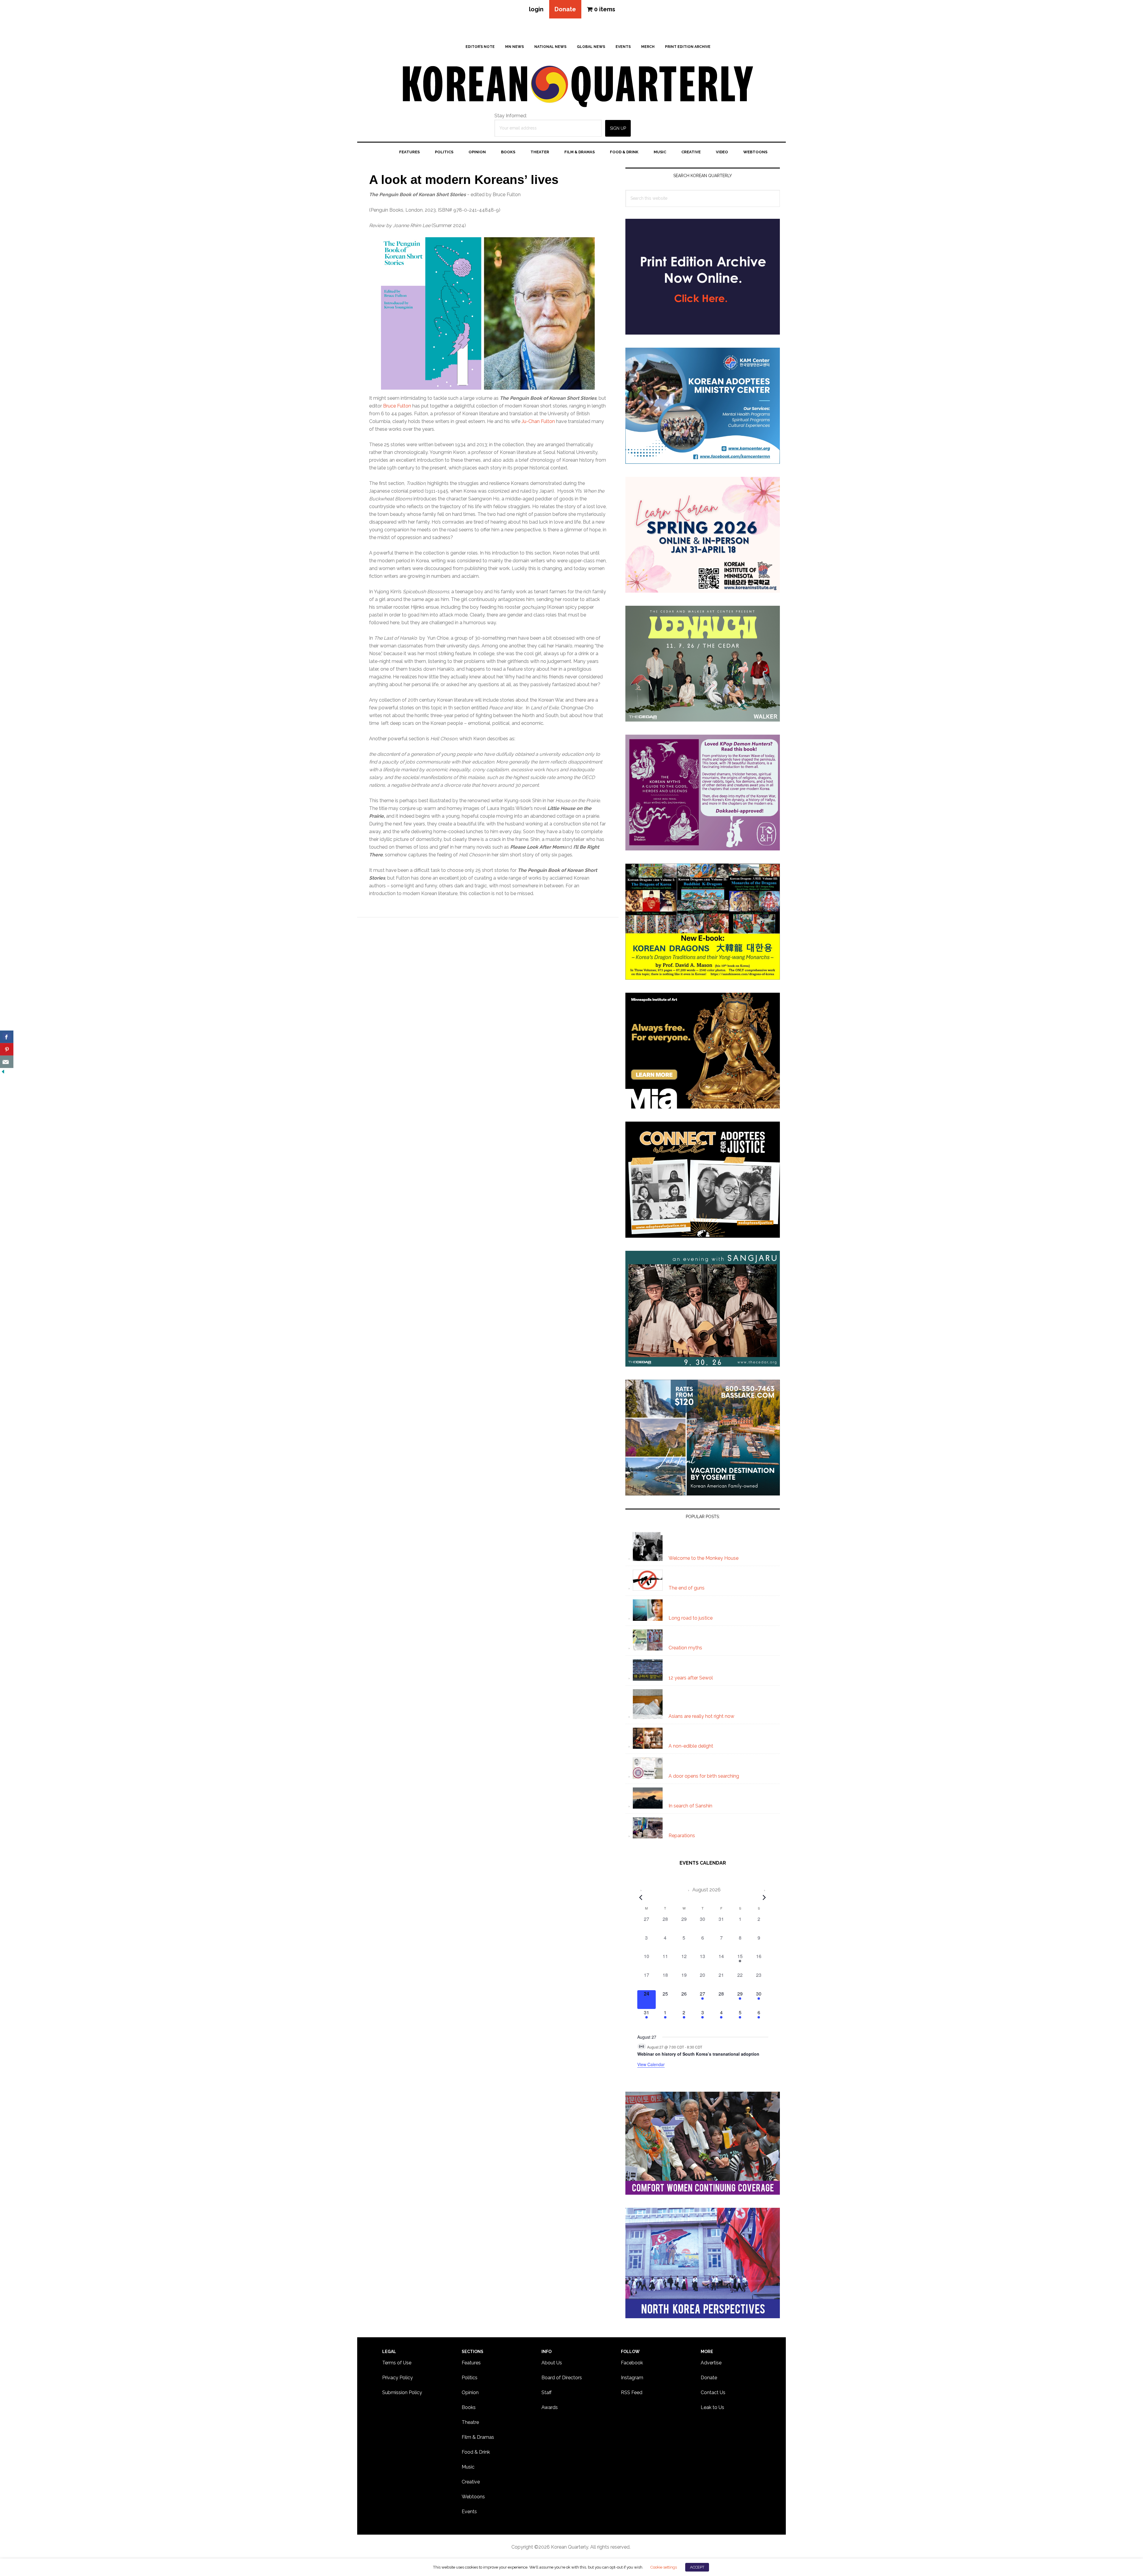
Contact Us (713, 2392)
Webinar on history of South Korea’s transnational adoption (698, 2054)
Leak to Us (712, 2407)
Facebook (632, 2363)
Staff (546, 2392)
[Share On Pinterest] (7, 1049)
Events (469, 2512)
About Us (552, 2363)
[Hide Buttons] (3, 1072)
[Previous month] (641, 1897)
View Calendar (651, 2064)
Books (469, 2407)
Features (471, 2363)
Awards (550, 2407)
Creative (471, 2482)
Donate (565, 9)
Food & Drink (476, 2452)
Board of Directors (562, 2378)
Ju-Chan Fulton (538, 421)
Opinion (470, 2392)
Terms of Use (397, 2363)
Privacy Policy (398, 2378)
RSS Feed (632, 2392)
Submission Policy (402, 2392)
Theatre (470, 2422)
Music (468, 2467)
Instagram (632, 2378)
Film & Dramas (478, 2437)
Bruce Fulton (397, 406)
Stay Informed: (511, 116)
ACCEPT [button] (697, 2567)
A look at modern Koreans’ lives (464, 180)
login (536, 9)
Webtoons (473, 2497)
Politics (470, 2378)
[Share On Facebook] (7, 1037)
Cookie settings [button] (663, 2567)
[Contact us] (7, 1062)
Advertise (711, 2363)
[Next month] (764, 1897)
